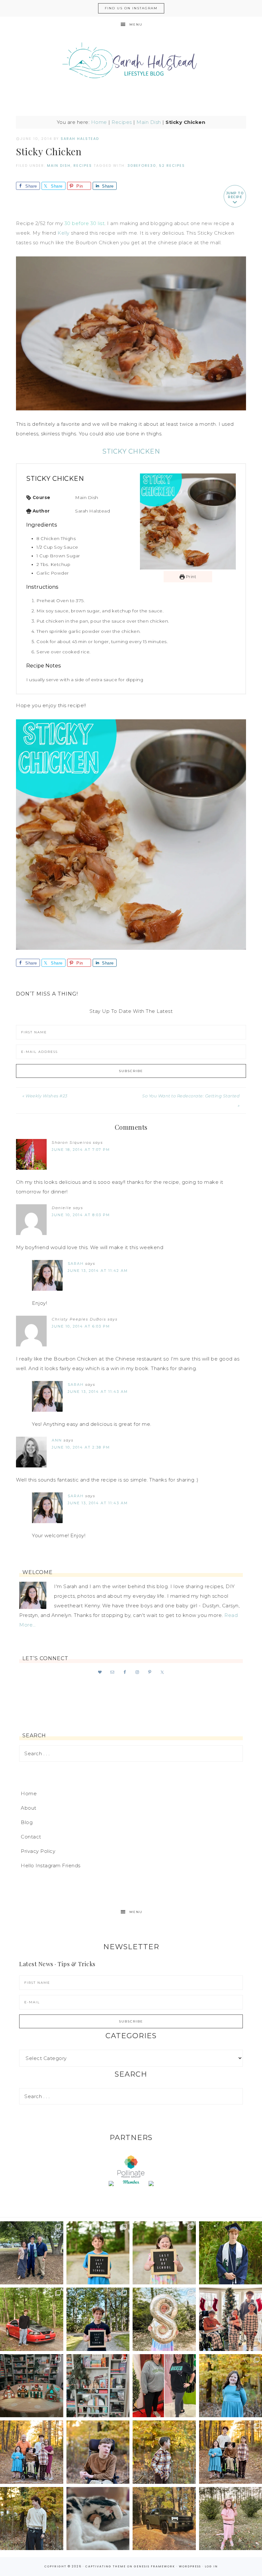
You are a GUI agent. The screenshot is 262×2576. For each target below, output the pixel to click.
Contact (31, 1837)
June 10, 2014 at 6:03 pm (81, 1326)
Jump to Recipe (235, 195)
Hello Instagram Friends (51, 1865)
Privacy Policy (38, 1851)
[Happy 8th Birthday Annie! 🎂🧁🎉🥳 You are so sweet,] (164, 2319)
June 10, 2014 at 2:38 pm (81, 1447)
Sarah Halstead (131, 63)
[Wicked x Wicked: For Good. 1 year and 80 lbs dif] (164, 2386)
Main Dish (149, 122)
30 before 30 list (85, 223)
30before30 (142, 166)
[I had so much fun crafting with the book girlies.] (32, 2386)
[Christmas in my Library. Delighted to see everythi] (98, 2386)
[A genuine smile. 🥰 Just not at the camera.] (164, 2452)
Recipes (122, 122)
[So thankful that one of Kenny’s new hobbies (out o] (164, 2519)
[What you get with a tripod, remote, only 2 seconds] (32, 2452)
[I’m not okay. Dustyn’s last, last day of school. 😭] (98, 2319)
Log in (211, 2566)
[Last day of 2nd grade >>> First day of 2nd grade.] (164, 2253)
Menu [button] (136, 24)
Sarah (76, 1264)
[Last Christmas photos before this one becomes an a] (32, 2519)
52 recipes (172, 166)
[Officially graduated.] (32, 2253)
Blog (27, 1822)
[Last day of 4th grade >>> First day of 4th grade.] (98, 2253)
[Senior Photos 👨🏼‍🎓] (32, 2319)
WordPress (190, 2566)
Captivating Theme (106, 2566)
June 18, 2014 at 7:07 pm (81, 1150)
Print (190, 577)
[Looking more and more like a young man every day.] (98, 2452)
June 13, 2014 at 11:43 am (98, 1392)
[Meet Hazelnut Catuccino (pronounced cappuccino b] (98, 2519)
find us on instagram (131, 8)
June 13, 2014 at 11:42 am (98, 1271)
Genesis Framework (154, 2566)
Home (99, 122)
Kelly (64, 233)
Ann (57, 1440)
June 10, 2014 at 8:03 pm (81, 1215)
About (29, 1808)
